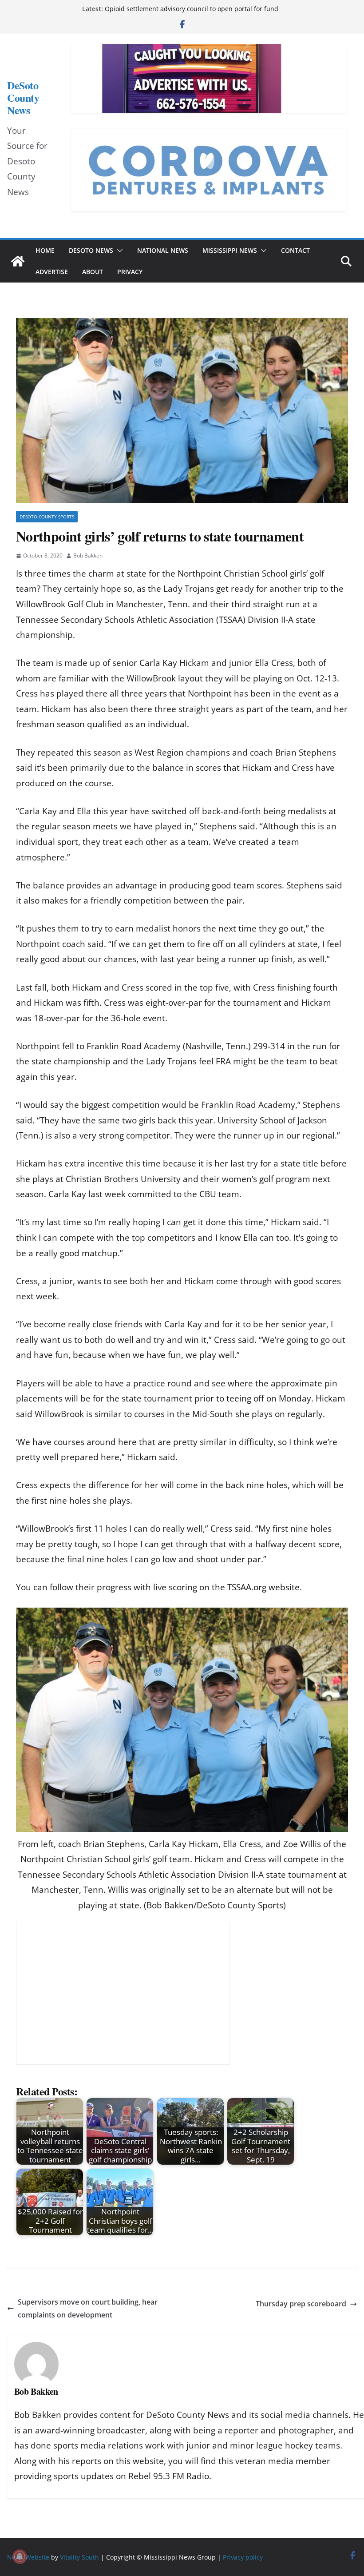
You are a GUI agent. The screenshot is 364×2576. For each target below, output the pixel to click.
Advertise (52, 272)
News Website (28, 2557)
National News (163, 250)
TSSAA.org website (263, 1587)
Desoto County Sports (47, 517)
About (93, 272)
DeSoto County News (23, 98)
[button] (118, 251)
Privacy (130, 272)
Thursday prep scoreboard (301, 2304)
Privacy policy (243, 2557)
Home (45, 250)
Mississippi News (230, 250)
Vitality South (79, 2557)
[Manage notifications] (20, 2556)
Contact (295, 250)
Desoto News (91, 250)
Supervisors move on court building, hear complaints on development (88, 2308)
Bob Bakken (88, 555)
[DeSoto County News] (18, 261)
